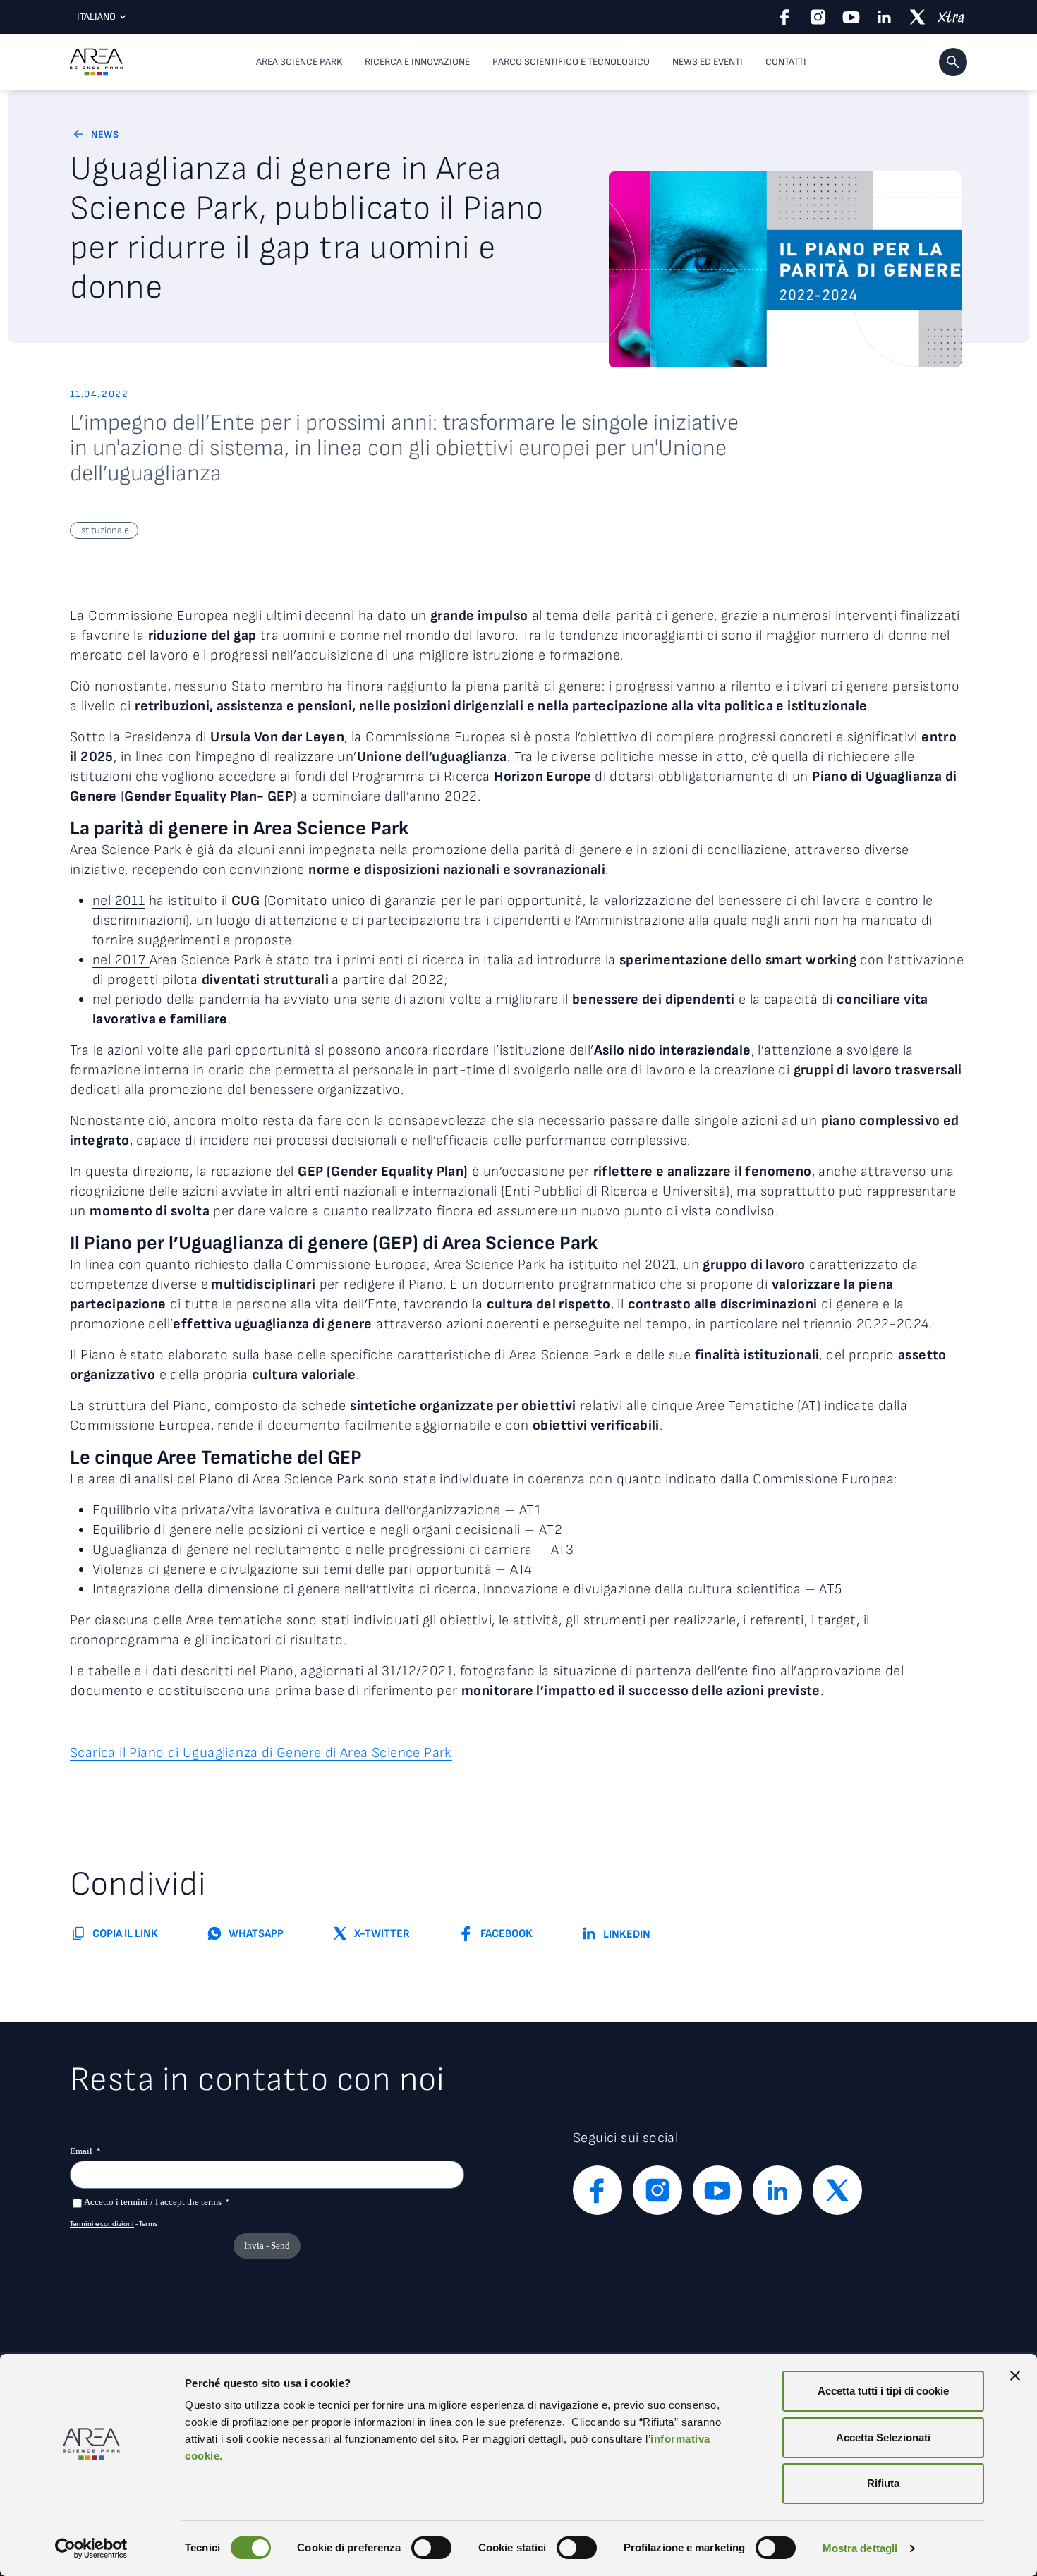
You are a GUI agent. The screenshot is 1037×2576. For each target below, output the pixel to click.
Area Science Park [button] (299, 62)
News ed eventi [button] (708, 62)
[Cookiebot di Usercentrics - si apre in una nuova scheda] (91, 2548)
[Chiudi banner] (1015, 2376)
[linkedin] (884, 17)
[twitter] (917, 17)
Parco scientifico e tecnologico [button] (571, 62)
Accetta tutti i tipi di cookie (883, 2391)
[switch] (431, 2548)
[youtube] (851, 17)
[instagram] (818, 17)
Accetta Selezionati (883, 2437)
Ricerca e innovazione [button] (417, 62)
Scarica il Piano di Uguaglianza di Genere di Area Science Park (261, 1753)
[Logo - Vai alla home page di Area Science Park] (96, 62)
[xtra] (951, 17)
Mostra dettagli (860, 2548)
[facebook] (785, 17)
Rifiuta (883, 2483)
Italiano (96, 17)
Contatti (786, 62)
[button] (953, 62)
